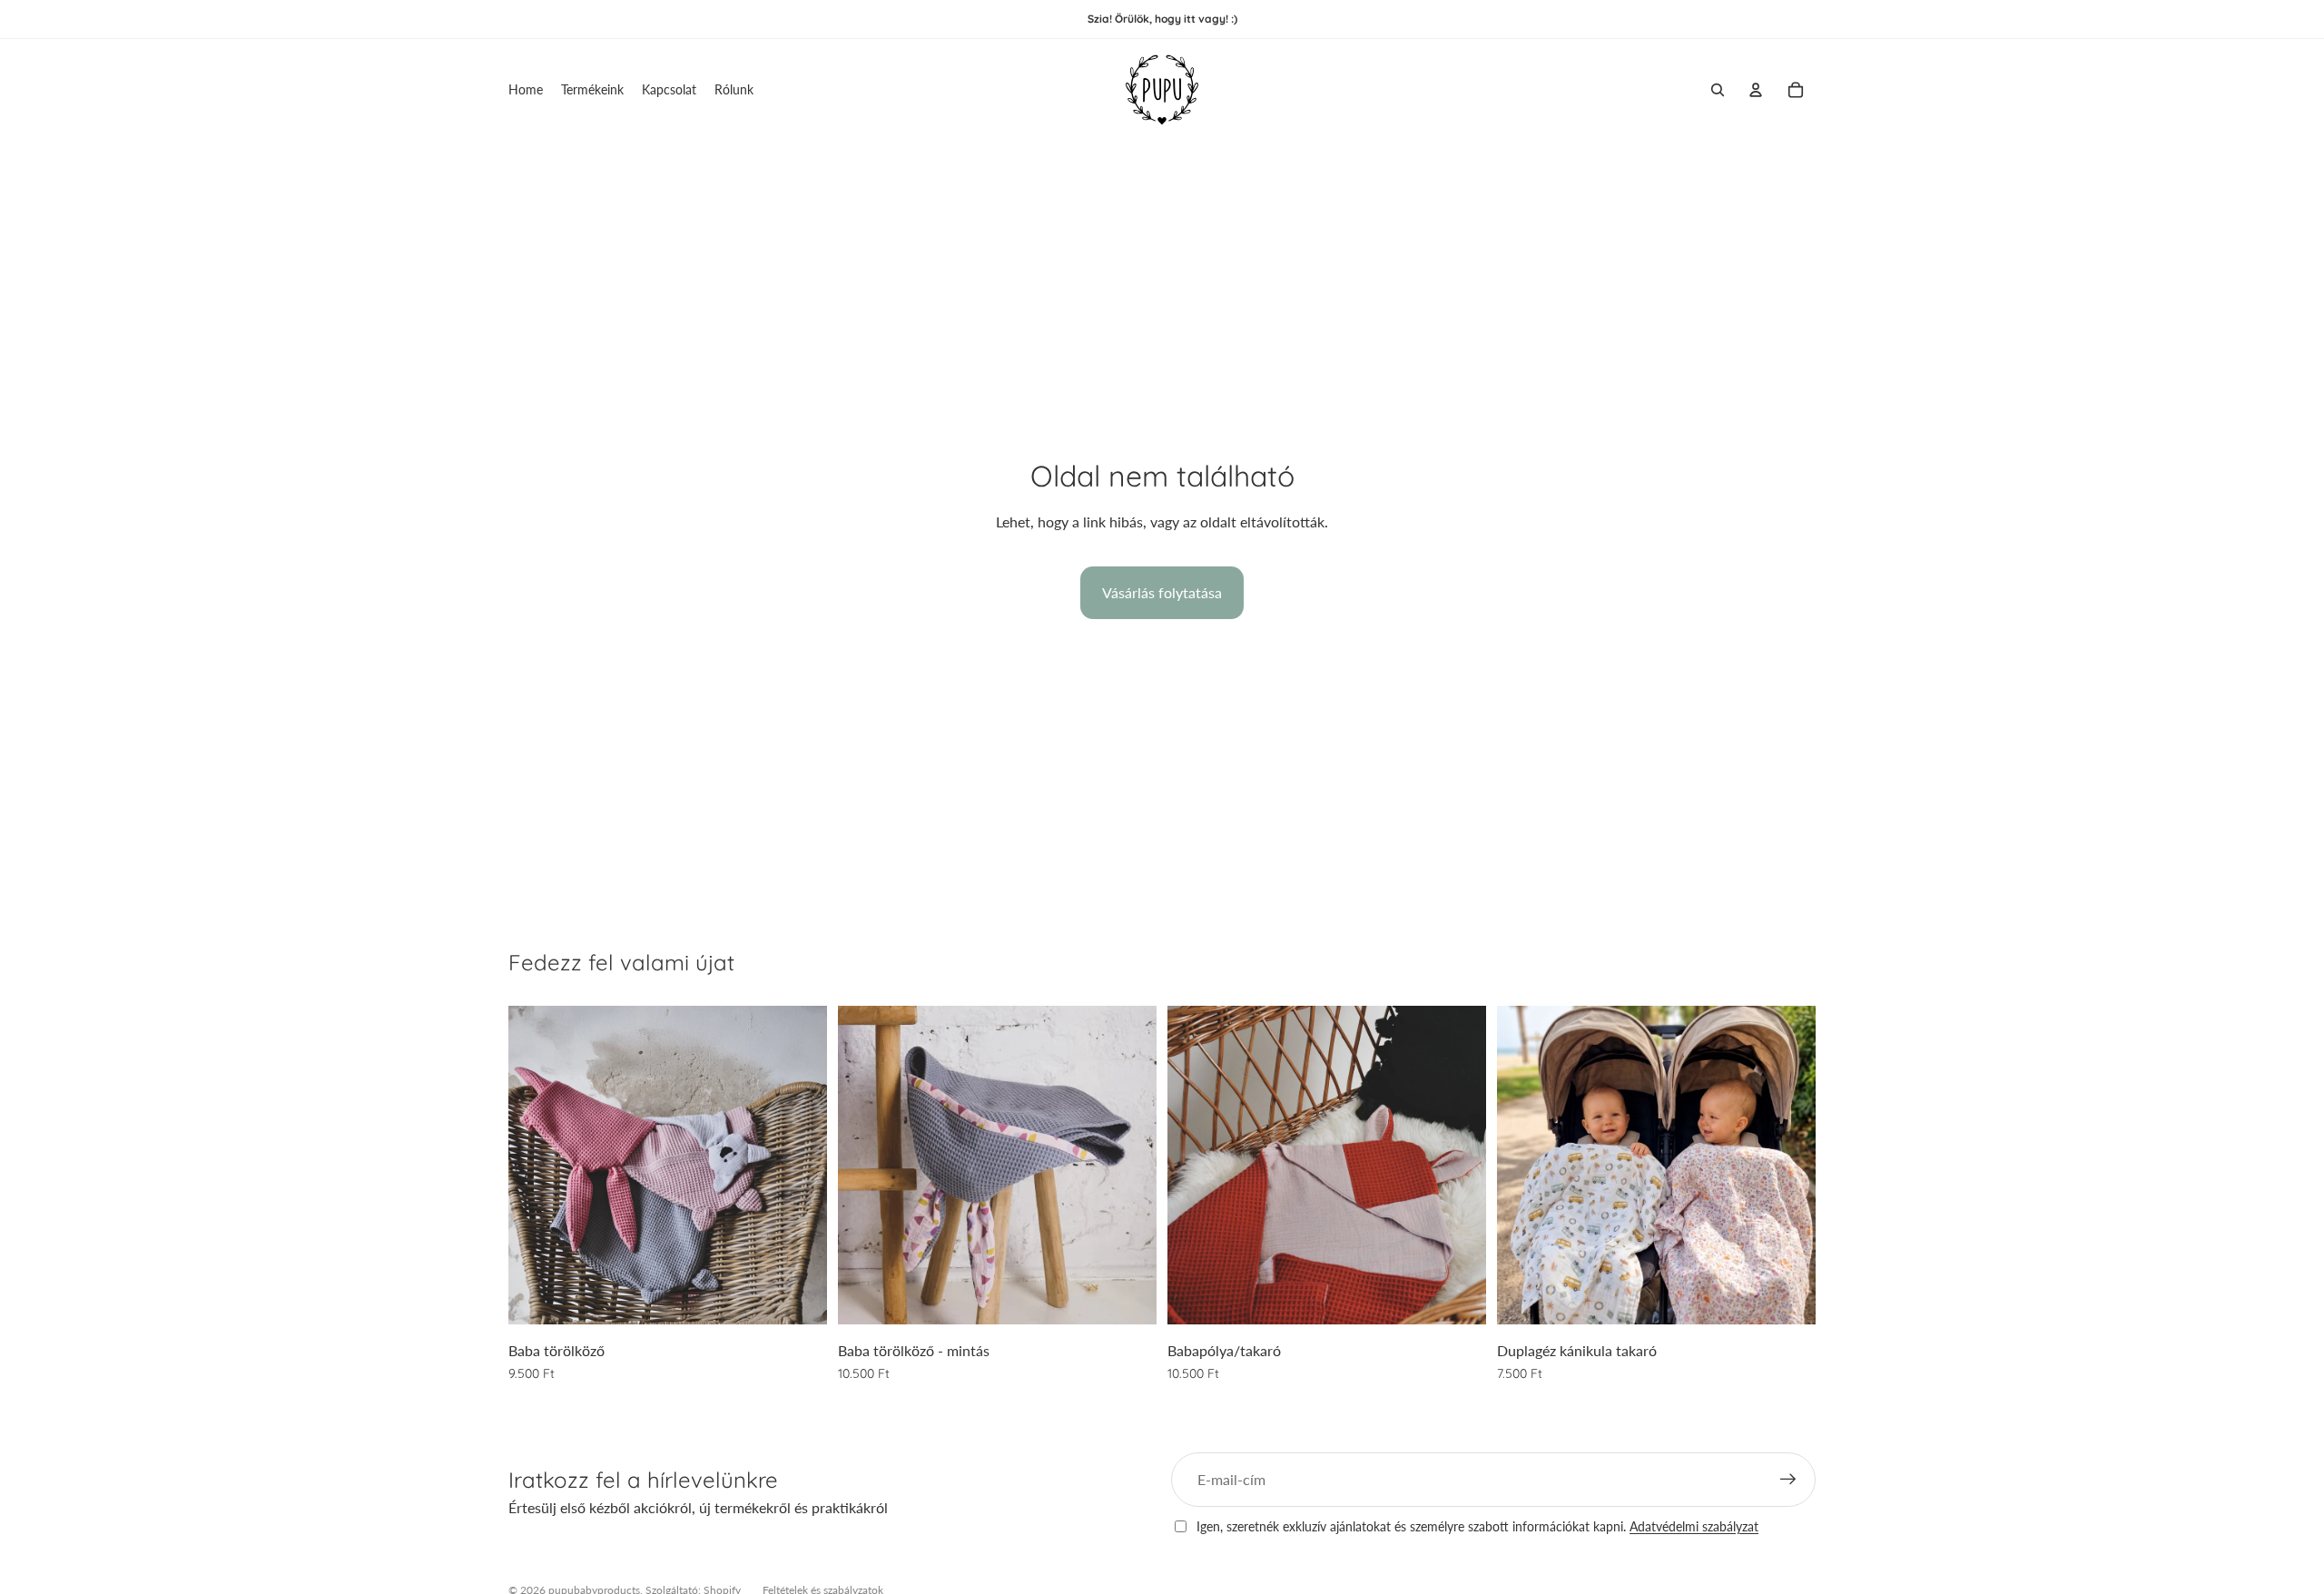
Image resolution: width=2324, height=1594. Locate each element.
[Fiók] (1756, 90)
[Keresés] (1718, 90)
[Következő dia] (800, 1166)
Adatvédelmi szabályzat (1694, 1526)
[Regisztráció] (1788, 1480)
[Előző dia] (536, 1166)
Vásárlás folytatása (1162, 592)
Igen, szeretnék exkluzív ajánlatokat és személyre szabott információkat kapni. (1477, 1526)
